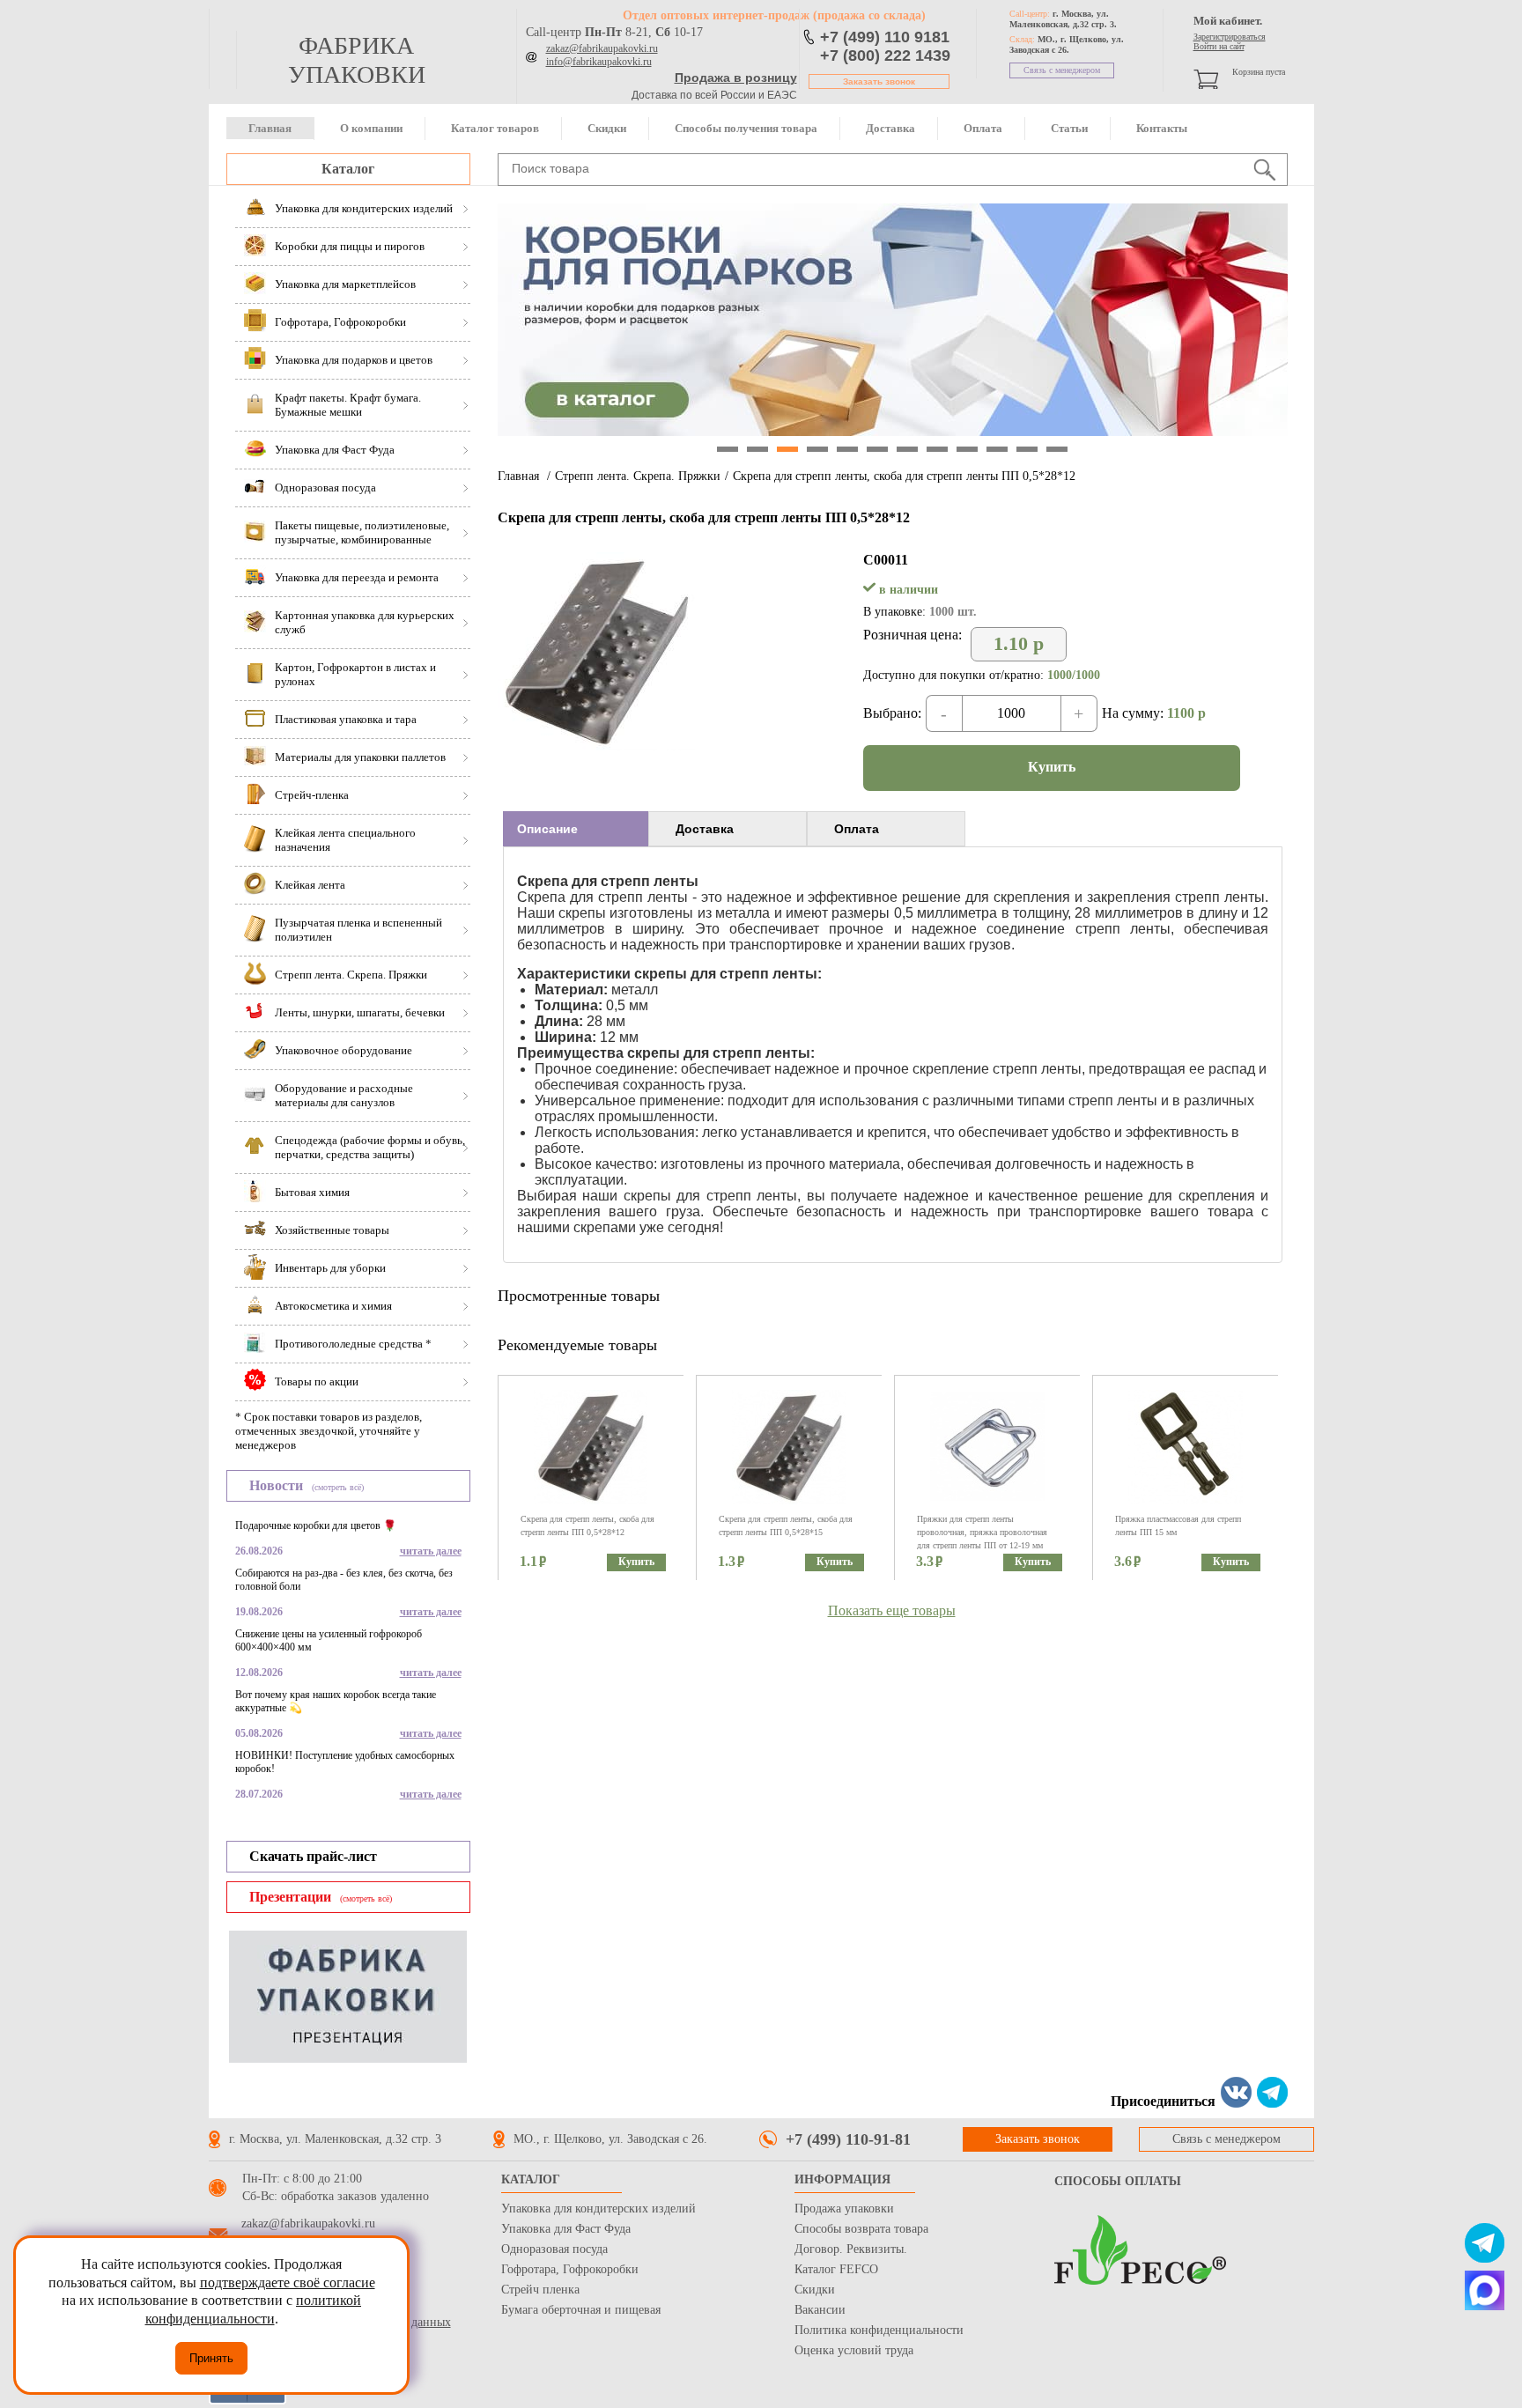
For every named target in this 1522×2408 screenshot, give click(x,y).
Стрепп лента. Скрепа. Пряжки (638, 476)
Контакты (1162, 128)
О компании (371, 128)
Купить (1052, 767)
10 (997, 449)
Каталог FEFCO (836, 2269)
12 (1057, 449)
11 (1027, 449)
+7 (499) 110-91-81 (848, 2139)
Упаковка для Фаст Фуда (566, 2229)
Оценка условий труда (854, 2350)
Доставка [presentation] (705, 829)
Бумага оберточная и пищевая (581, 2310)
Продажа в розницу (736, 78)
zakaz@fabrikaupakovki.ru (602, 48)
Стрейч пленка (540, 2290)
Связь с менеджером (1062, 70)
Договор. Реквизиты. (851, 2249)
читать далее (431, 1551)
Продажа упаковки (844, 2209)
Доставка (890, 128)
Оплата (983, 128)
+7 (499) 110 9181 (885, 37)
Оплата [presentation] (857, 829)
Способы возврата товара (861, 2229)
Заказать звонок (879, 81)
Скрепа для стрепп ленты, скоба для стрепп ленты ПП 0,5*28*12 (904, 476)
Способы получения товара (746, 128)
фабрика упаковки (357, 60)
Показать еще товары (892, 1610)
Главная (270, 128)
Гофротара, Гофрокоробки (570, 2269)
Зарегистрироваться (1230, 37)
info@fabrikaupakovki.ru (599, 62)
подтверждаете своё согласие (288, 2282)
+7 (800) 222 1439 (885, 55)
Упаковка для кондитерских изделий (598, 2209)
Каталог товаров (495, 128)
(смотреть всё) (338, 1487)
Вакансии (820, 2310)
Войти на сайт (1219, 46)
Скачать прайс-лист (313, 1856)
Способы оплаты (1118, 2181)
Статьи (1069, 128)
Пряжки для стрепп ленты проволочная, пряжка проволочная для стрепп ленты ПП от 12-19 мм (982, 1532)
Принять (211, 2358)
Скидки (607, 128)
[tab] (576, 829)
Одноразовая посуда (554, 2249)
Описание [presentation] (547, 829)
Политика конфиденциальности (879, 2330)
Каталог (348, 169)
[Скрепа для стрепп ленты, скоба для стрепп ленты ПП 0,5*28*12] (596, 746)
